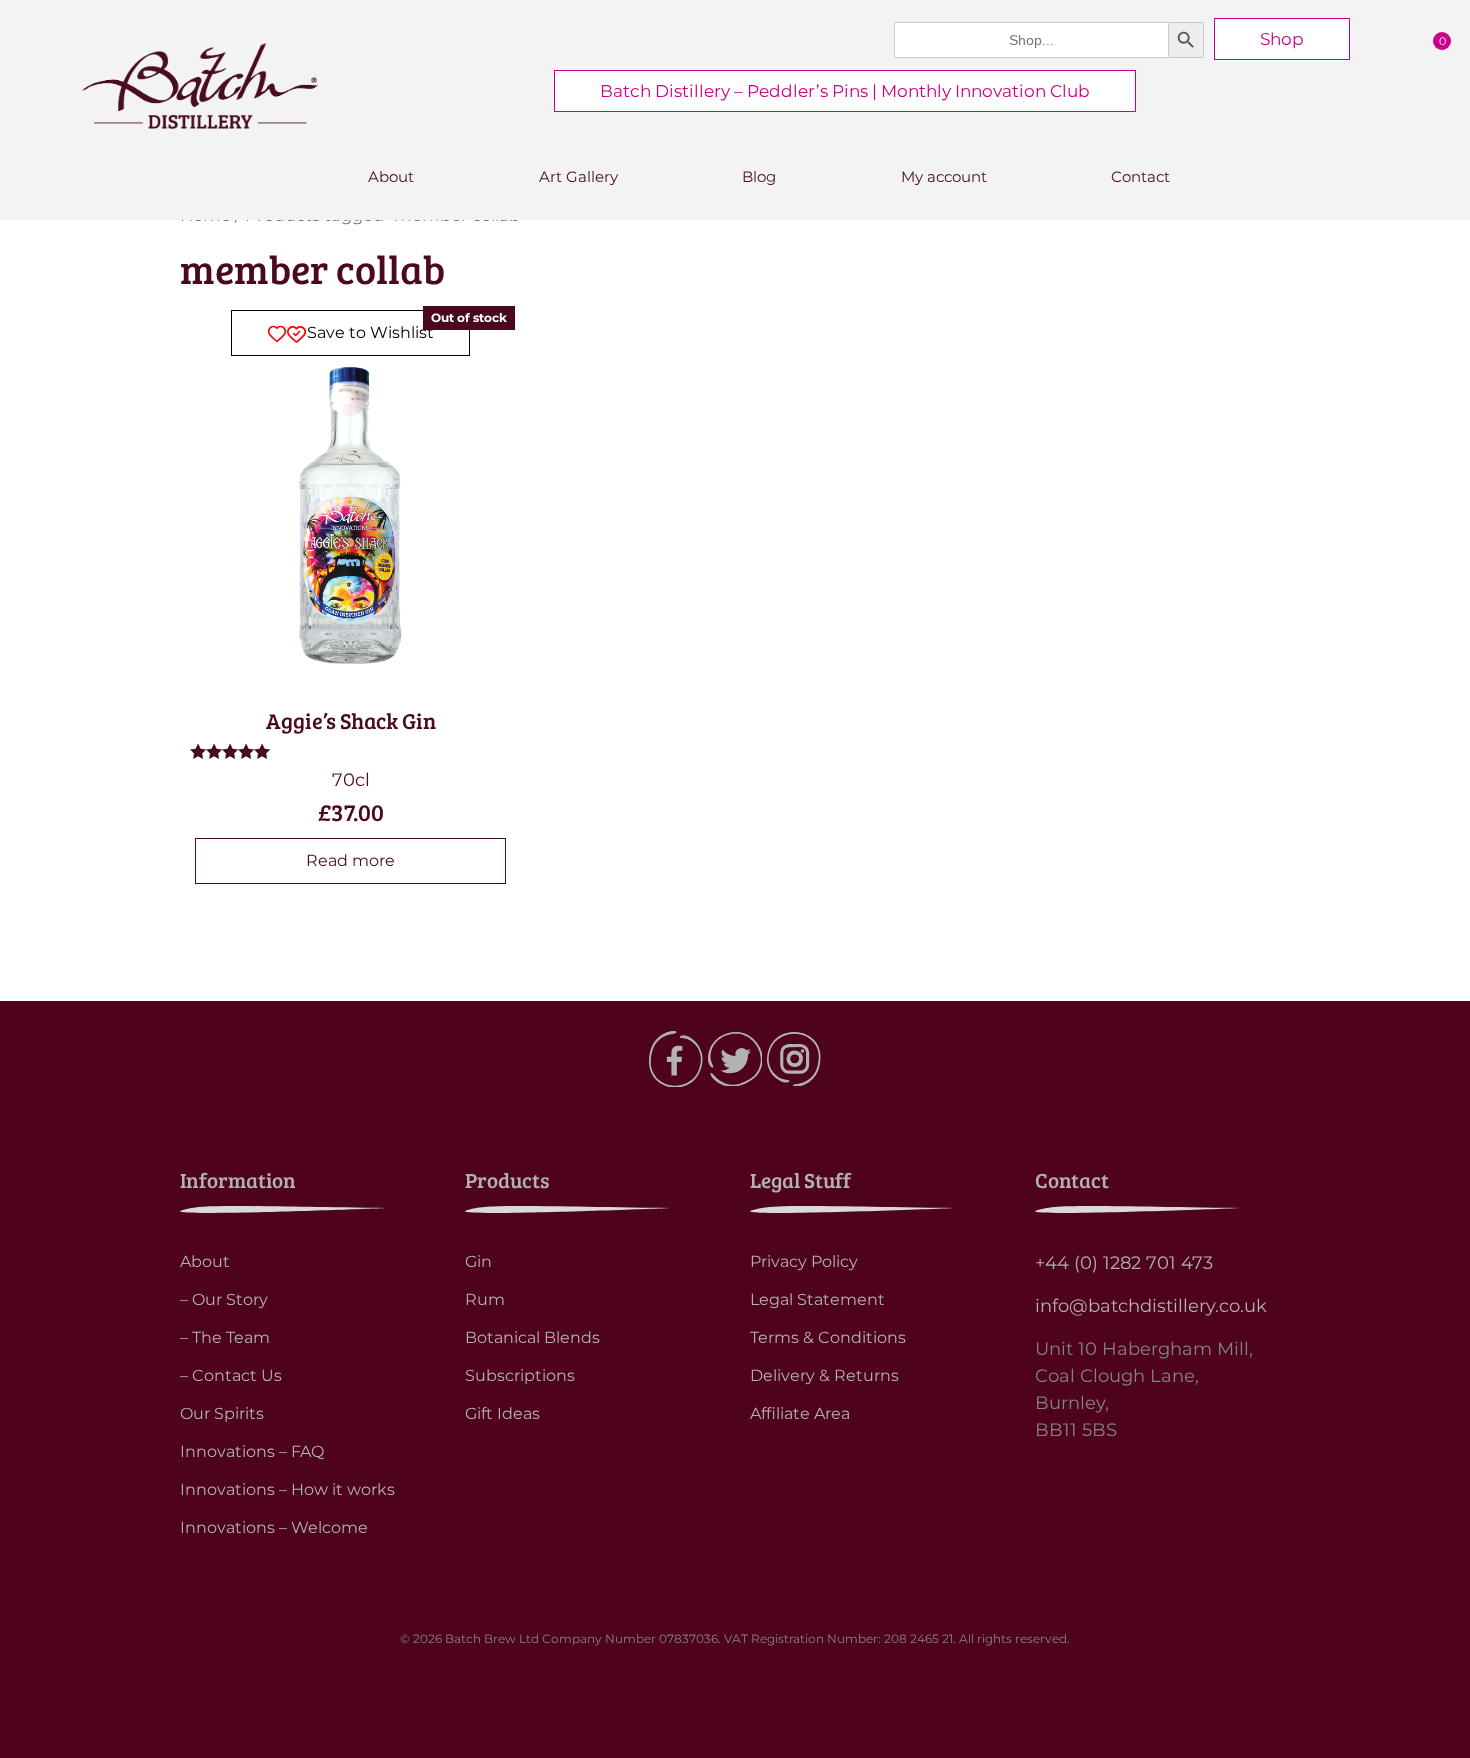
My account (944, 176)
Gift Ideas (502, 1413)
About (391, 176)
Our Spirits (222, 1413)
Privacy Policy (804, 1261)
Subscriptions (520, 1375)
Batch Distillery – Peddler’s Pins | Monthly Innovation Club (845, 91)
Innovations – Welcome (274, 1527)
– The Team (225, 1337)
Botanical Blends (532, 1337)
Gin (478, 1261)
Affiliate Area (800, 1413)
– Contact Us (231, 1375)
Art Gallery (578, 176)
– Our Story (224, 1299)
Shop (1282, 39)
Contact (1140, 176)
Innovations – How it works (287, 1489)
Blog (759, 176)
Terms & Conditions (828, 1337)
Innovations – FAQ (252, 1451)
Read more (350, 860)
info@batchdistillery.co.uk (1151, 1306)
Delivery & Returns (824, 1375)
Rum (485, 1299)
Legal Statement (817, 1299)
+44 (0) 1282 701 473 (1124, 1263)
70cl (357, 569)
